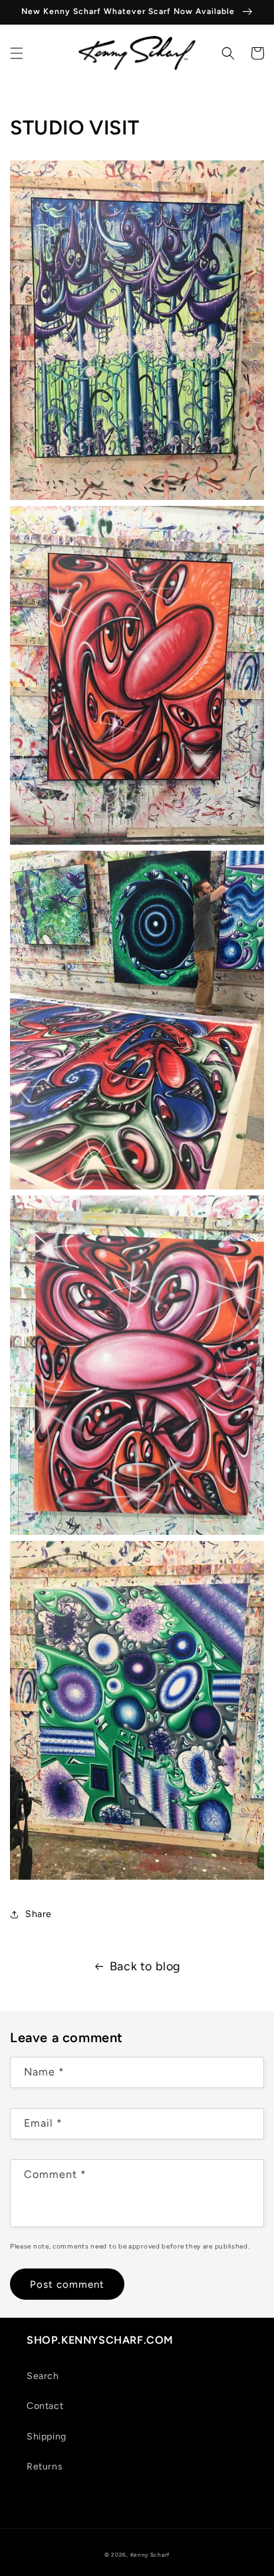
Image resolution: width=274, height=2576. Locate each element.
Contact (45, 2406)
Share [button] (39, 1914)
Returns (45, 2467)
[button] (17, 53)
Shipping (47, 2437)
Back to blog (145, 1966)
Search (43, 2376)
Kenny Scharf (150, 2555)
